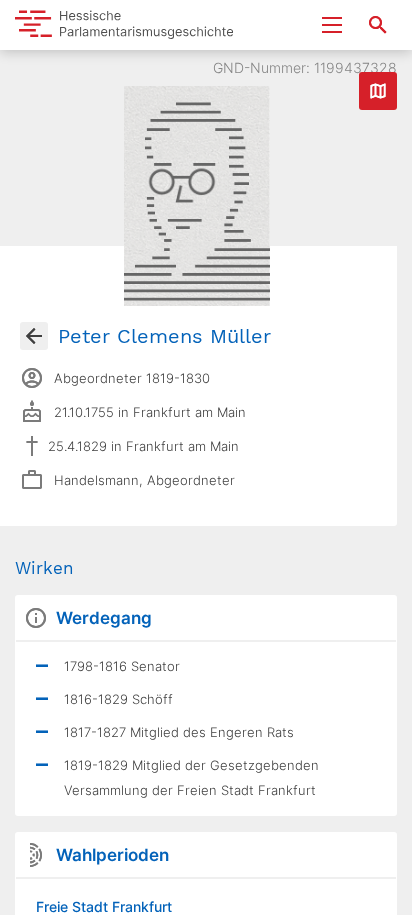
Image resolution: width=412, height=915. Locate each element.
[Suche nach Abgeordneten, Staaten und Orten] (378, 25)
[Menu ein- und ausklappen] (332, 25)
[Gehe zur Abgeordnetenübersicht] (34, 336)
